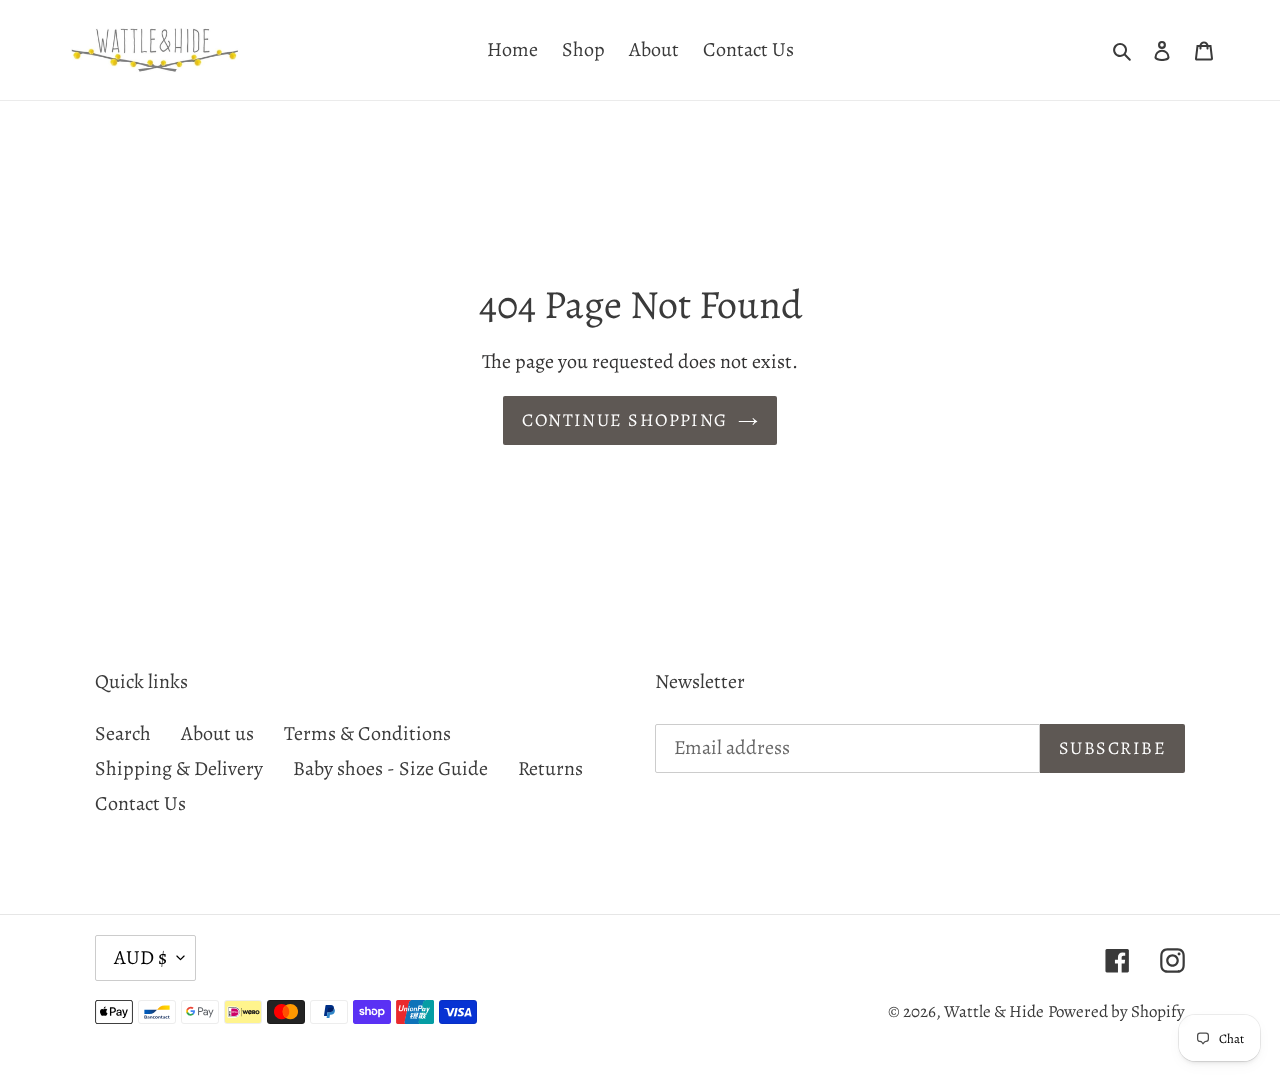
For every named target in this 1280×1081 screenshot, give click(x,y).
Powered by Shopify (1116, 1011)
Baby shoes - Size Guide (390, 768)
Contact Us (140, 803)
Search (123, 733)
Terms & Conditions (367, 733)
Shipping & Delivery (179, 768)
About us (217, 733)
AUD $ (140, 957)
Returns (550, 768)
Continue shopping (624, 420)
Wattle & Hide (994, 1011)
